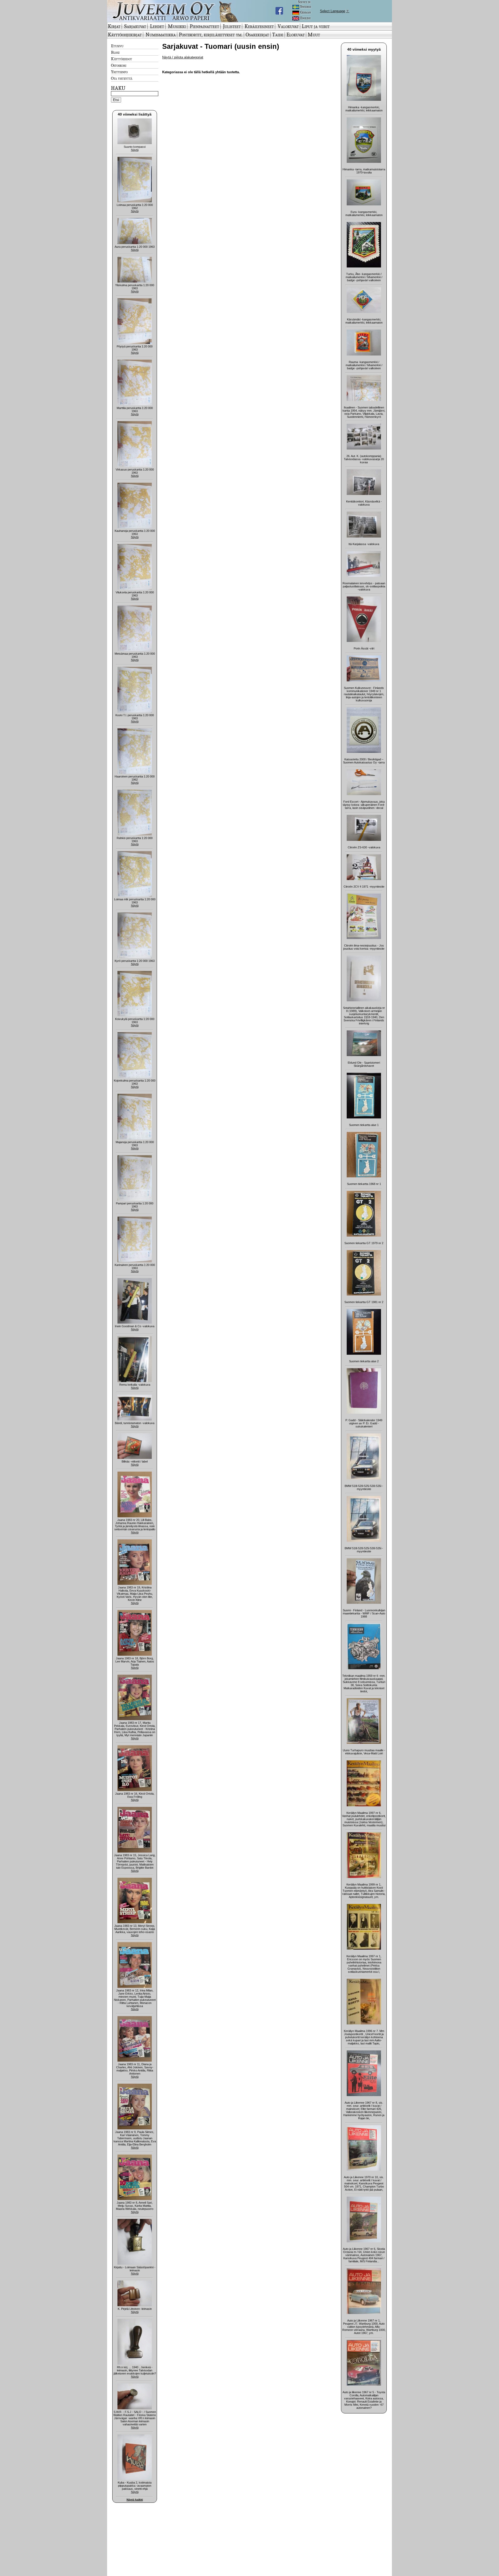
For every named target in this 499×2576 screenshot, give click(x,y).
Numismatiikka (161, 35)
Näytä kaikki (135, 2500)
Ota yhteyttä (122, 78)
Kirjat (114, 26)
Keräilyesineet (259, 26)
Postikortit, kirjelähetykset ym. (211, 35)
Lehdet (157, 26)
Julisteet (232, 26)
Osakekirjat (257, 35)
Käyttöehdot (122, 59)
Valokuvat (288, 26)
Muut (314, 35)
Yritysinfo (119, 72)
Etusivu (117, 46)
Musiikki (177, 26)
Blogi (115, 52)
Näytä (135, 150)
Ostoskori (119, 65)
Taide (278, 35)
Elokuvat (296, 35)
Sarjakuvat (135, 26)
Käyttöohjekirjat (125, 35)
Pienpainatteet (204, 26)
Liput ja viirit (316, 26)
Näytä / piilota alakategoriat (183, 57)
